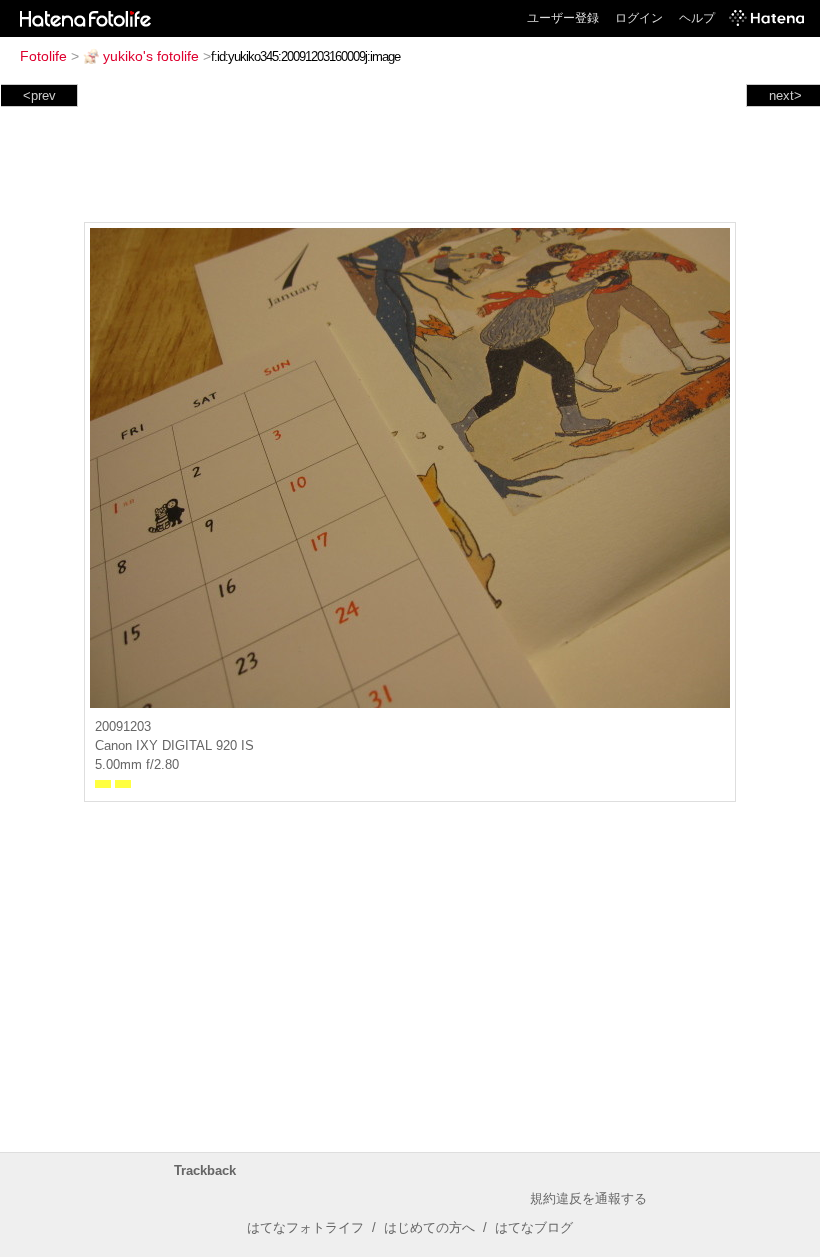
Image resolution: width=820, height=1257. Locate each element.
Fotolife (43, 56)
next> (785, 95)
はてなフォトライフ (305, 1227)
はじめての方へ (429, 1227)
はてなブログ (534, 1227)
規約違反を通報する (588, 1198)
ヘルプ (697, 18)
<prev (39, 95)
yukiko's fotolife (151, 56)
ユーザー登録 (563, 18)
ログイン (639, 18)
